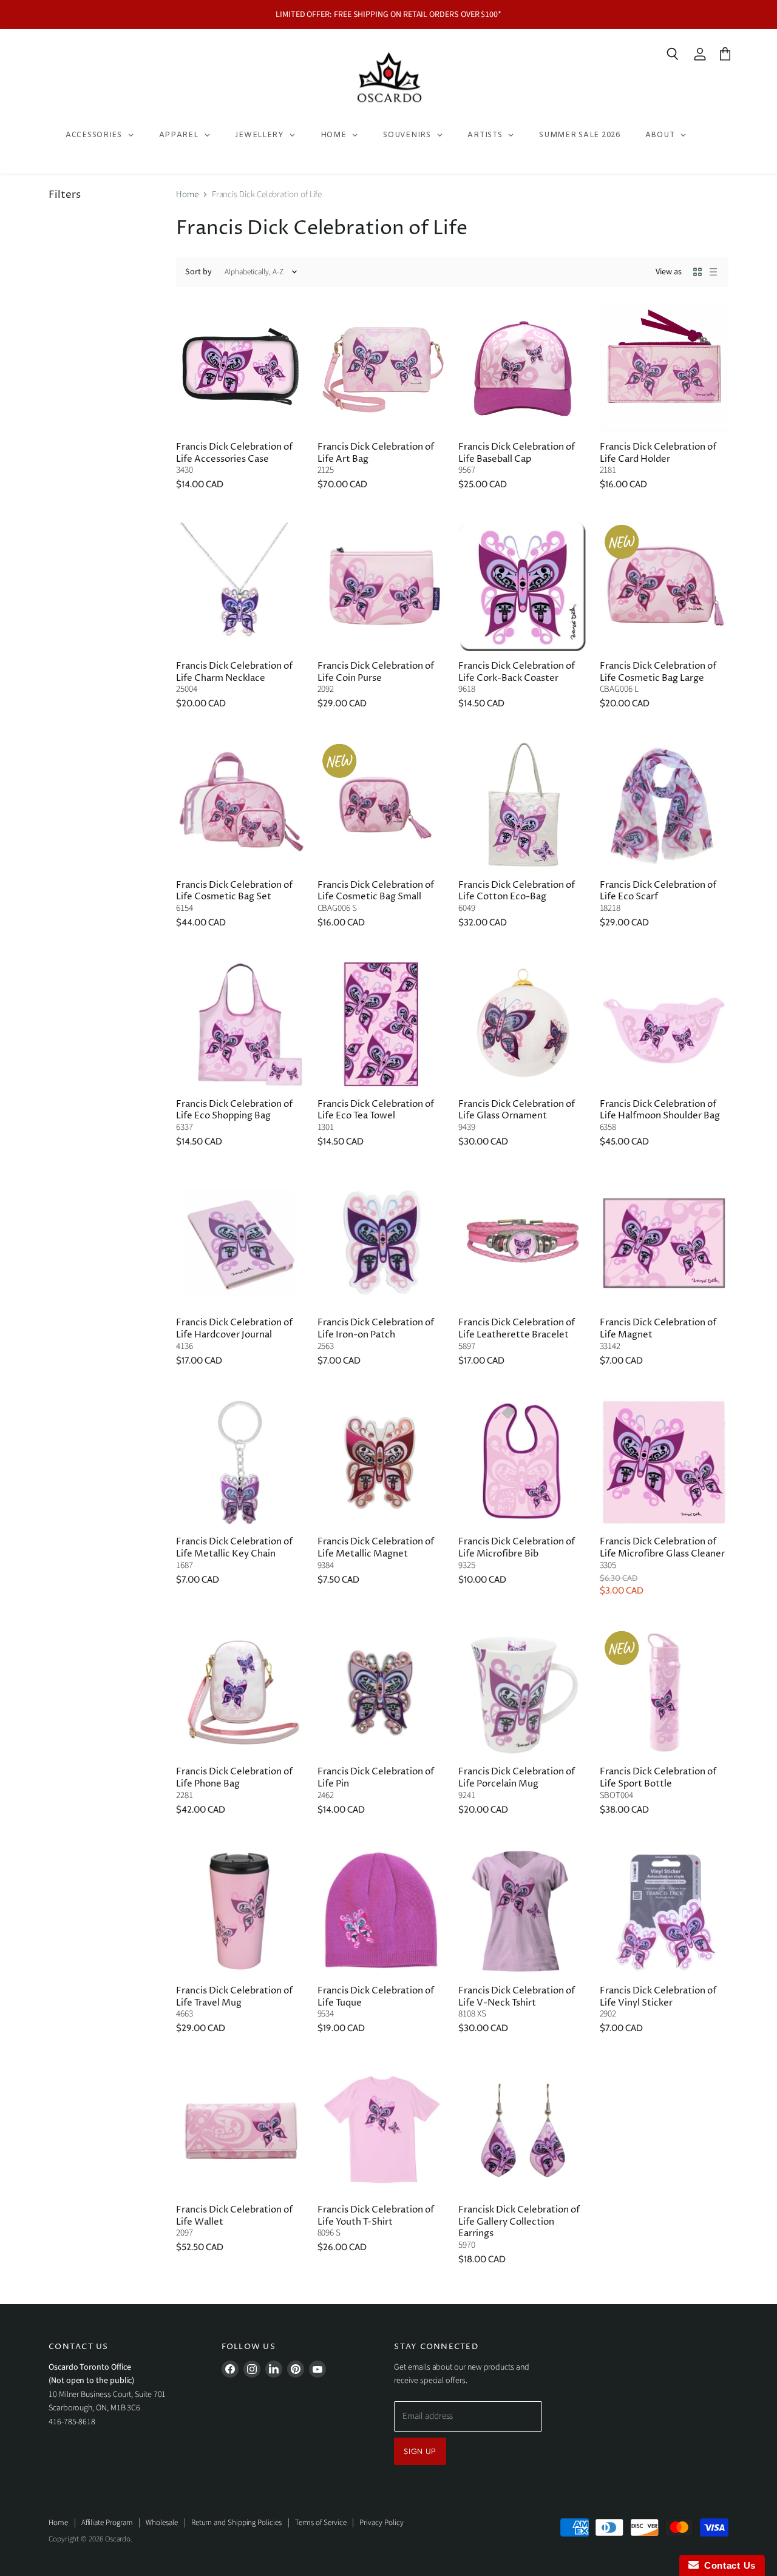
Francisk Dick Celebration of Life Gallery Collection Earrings (519, 2222)
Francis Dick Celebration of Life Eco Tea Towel (376, 1110)
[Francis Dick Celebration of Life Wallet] (241, 2130)
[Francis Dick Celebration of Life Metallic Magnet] (382, 1463)
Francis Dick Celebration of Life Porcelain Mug (517, 1778)
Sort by (198, 272)
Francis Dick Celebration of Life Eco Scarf (658, 891)
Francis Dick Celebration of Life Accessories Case (234, 453)
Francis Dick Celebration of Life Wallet (234, 2216)
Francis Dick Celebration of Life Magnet (658, 1329)
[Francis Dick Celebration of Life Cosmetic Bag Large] (664, 587)
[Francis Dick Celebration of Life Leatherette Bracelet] (523, 1244)
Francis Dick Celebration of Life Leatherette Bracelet (517, 1329)
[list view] (713, 272)
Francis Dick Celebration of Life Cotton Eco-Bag (517, 891)
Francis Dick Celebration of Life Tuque (376, 1997)
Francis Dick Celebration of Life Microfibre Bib (517, 1548)
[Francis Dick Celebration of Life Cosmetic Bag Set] (241, 806)
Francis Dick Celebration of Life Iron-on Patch (376, 1329)
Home (187, 194)
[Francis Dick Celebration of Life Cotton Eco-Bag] (523, 806)
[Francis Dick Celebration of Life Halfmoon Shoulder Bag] (664, 1025)
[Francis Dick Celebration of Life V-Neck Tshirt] (523, 1912)
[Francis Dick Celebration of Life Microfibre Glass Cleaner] (664, 1463)
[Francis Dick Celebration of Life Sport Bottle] (664, 1693)
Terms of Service (321, 2523)
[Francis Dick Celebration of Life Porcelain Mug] (523, 1693)
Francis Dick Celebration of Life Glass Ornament (517, 1110)
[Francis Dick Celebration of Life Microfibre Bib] (523, 1463)
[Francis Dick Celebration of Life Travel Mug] (241, 1912)
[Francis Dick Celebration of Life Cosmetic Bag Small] (382, 806)
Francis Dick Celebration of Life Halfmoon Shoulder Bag (660, 1110)
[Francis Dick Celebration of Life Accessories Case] (241, 367)
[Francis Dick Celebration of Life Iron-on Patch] (382, 1244)
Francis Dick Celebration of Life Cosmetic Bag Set (234, 891)
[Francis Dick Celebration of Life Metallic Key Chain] (241, 1463)
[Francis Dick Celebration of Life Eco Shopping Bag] (241, 1025)
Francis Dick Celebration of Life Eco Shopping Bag (234, 1110)
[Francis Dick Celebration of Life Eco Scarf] (664, 806)
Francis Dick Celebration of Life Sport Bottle (658, 1778)
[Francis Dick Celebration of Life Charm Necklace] (241, 587)
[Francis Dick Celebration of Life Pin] (382, 1693)
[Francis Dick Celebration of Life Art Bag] (382, 367)
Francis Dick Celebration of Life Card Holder (658, 453)
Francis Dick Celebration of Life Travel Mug (234, 1997)
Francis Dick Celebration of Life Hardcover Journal (234, 1329)
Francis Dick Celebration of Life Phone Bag (234, 1778)
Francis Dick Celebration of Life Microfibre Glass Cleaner (662, 1548)
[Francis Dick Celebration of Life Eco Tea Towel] (382, 1025)
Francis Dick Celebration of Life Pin (376, 1778)
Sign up (420, 2451)
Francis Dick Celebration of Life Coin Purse (376, 672)
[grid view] (697, 272)
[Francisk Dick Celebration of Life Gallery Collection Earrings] (523, 2130)
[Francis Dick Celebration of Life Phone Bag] (241, 1693)
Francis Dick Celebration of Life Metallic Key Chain (234, 1548)
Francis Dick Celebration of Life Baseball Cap (517, 453)
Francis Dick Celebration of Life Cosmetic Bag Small (376, 891)
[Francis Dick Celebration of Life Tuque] (382, 1912)
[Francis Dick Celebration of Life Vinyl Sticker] (664, 1912)
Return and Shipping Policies (236, 2523)
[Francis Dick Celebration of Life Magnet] (664, 1244)
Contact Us (727, 2565)
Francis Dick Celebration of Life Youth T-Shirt (376, 2216)
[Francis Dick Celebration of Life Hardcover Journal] (241, 1244)
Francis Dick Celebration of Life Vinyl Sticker (658, 1997)
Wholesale (161, 2523)
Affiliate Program (107, 2523)
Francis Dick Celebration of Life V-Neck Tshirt (517, 1997)
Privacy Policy (381, 2523)
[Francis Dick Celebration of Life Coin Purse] (382, 587)
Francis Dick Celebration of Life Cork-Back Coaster (517, 672)
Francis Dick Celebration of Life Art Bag (376, 453)
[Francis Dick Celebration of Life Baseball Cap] (523, 367)
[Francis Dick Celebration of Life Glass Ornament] (523, 1025)
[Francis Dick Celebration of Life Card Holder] (664, 367)
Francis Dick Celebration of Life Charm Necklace (234, 672)
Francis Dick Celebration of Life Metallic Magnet (376, 1548)
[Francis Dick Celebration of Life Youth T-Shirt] (382, 2130)
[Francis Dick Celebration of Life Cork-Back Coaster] (523, 587)
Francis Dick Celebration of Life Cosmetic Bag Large (658, 672)
